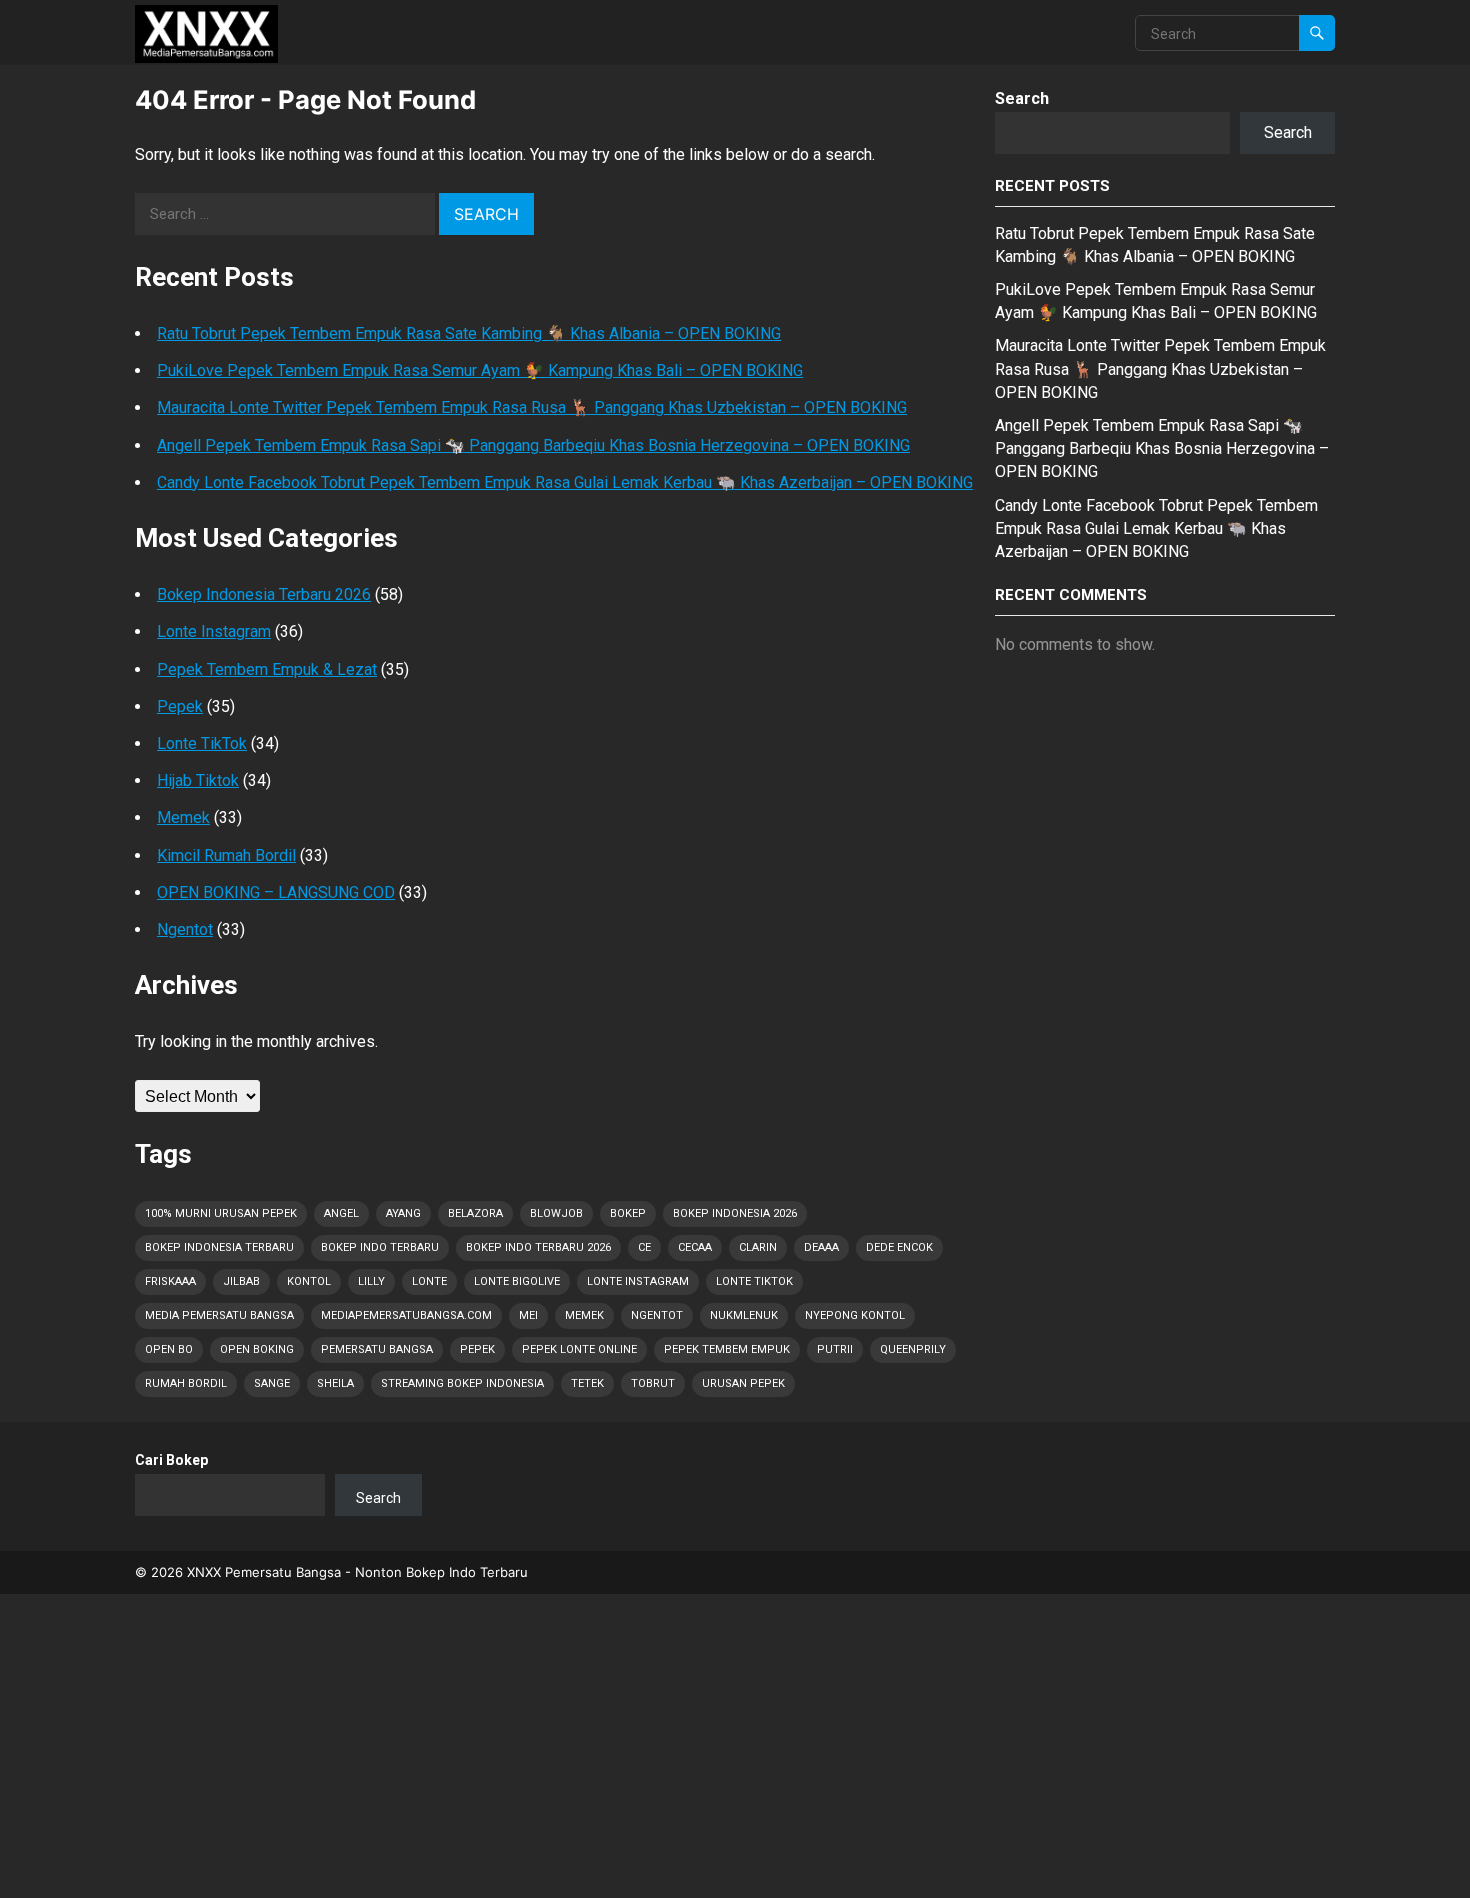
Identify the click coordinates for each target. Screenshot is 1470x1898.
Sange (272, 1383)
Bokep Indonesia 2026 (735, 1213)
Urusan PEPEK (743, 1383)
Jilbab (241, 1281)
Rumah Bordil (186, 1383)
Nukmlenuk (744, 1315)
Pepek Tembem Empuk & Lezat (267, 669)
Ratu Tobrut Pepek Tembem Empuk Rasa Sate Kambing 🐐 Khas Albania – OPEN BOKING (469, 333)
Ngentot (185, 929)
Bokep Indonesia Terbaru (219, 1247)
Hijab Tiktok (198, 780)
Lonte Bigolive (517, 1281)
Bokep (628, 1213)
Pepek (180, 706)
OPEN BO (169, 1349)
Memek (183, 817)
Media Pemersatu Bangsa (219, 1315)
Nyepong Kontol (855, 1315)
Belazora (475, 1213)
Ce (644, 1247)
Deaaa (821, 1247)
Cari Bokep (171, 1460)
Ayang (403, 1213)
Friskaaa (170, 1281)
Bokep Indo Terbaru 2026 (538, 1247)
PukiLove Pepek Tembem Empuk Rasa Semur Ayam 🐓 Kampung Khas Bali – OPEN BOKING (480, 370)
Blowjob (556, 1213)
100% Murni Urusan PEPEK (221, 1213)
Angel (341, 1213)
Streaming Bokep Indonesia (462, 1383)
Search (1022, 98)
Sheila (335, 1383)
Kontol (309, 1281)
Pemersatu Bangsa (377, 1349)
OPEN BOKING (257, 1349)
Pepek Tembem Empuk (727, 1349)
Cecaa (695, 1247)
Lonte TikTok (202, 743)
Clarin (758, 1247)
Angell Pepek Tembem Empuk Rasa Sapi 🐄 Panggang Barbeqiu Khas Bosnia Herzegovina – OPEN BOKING (533, 445)
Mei (528, 1315)
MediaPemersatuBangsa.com (406, 1315)
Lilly (371, 1281)
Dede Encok (899, 1247)
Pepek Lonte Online (579, 1349)
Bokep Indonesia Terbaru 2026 (264, 594)
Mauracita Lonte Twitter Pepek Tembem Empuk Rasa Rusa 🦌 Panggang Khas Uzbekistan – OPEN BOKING (532, 407)
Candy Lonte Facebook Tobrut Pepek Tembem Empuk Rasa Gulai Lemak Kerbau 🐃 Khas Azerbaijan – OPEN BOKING (565, 482)
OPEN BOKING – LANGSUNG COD (276, 892)
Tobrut (653, 1383)
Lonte (429, 1281)
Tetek (587, 1383)
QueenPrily (913, 1349)
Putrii (835, 1349)
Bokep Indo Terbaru (380, 1247)
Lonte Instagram (214, 631)
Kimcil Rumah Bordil (226, 855)
